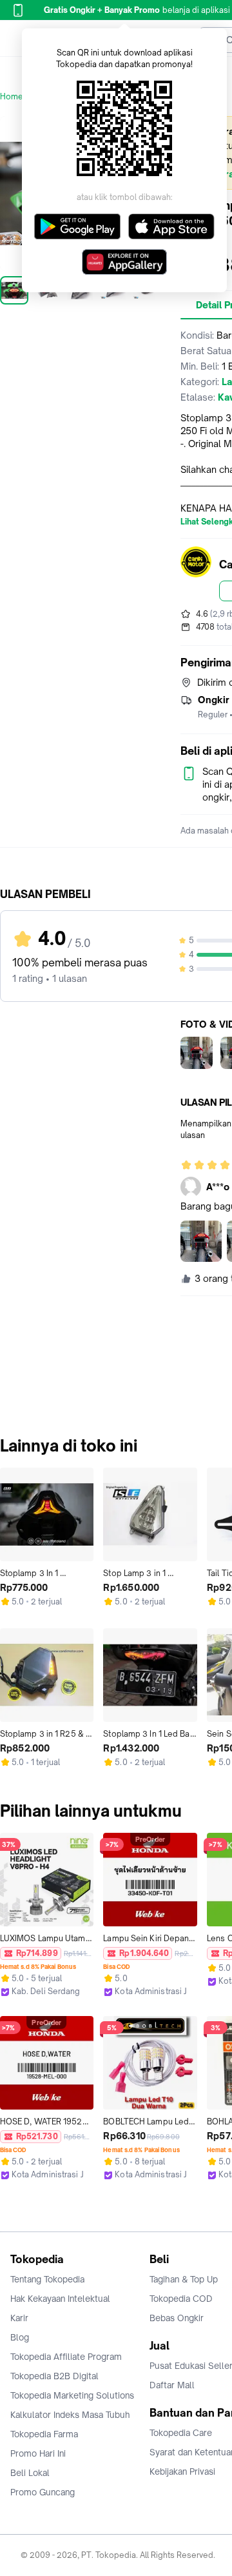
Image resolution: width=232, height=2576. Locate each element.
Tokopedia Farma (44, 2434)
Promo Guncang (43, 2492)
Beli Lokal (30, 2473)
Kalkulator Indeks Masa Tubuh (70, 2415)
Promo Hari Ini (38, 2453)
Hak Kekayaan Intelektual (60, 2299)
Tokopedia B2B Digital (54, 2376)
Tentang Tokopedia (47, 2279)
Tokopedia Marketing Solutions (72, 2395)
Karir (19, 2318)
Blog (20, 2337)
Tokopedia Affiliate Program (66, 2357)
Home (12, 96)
